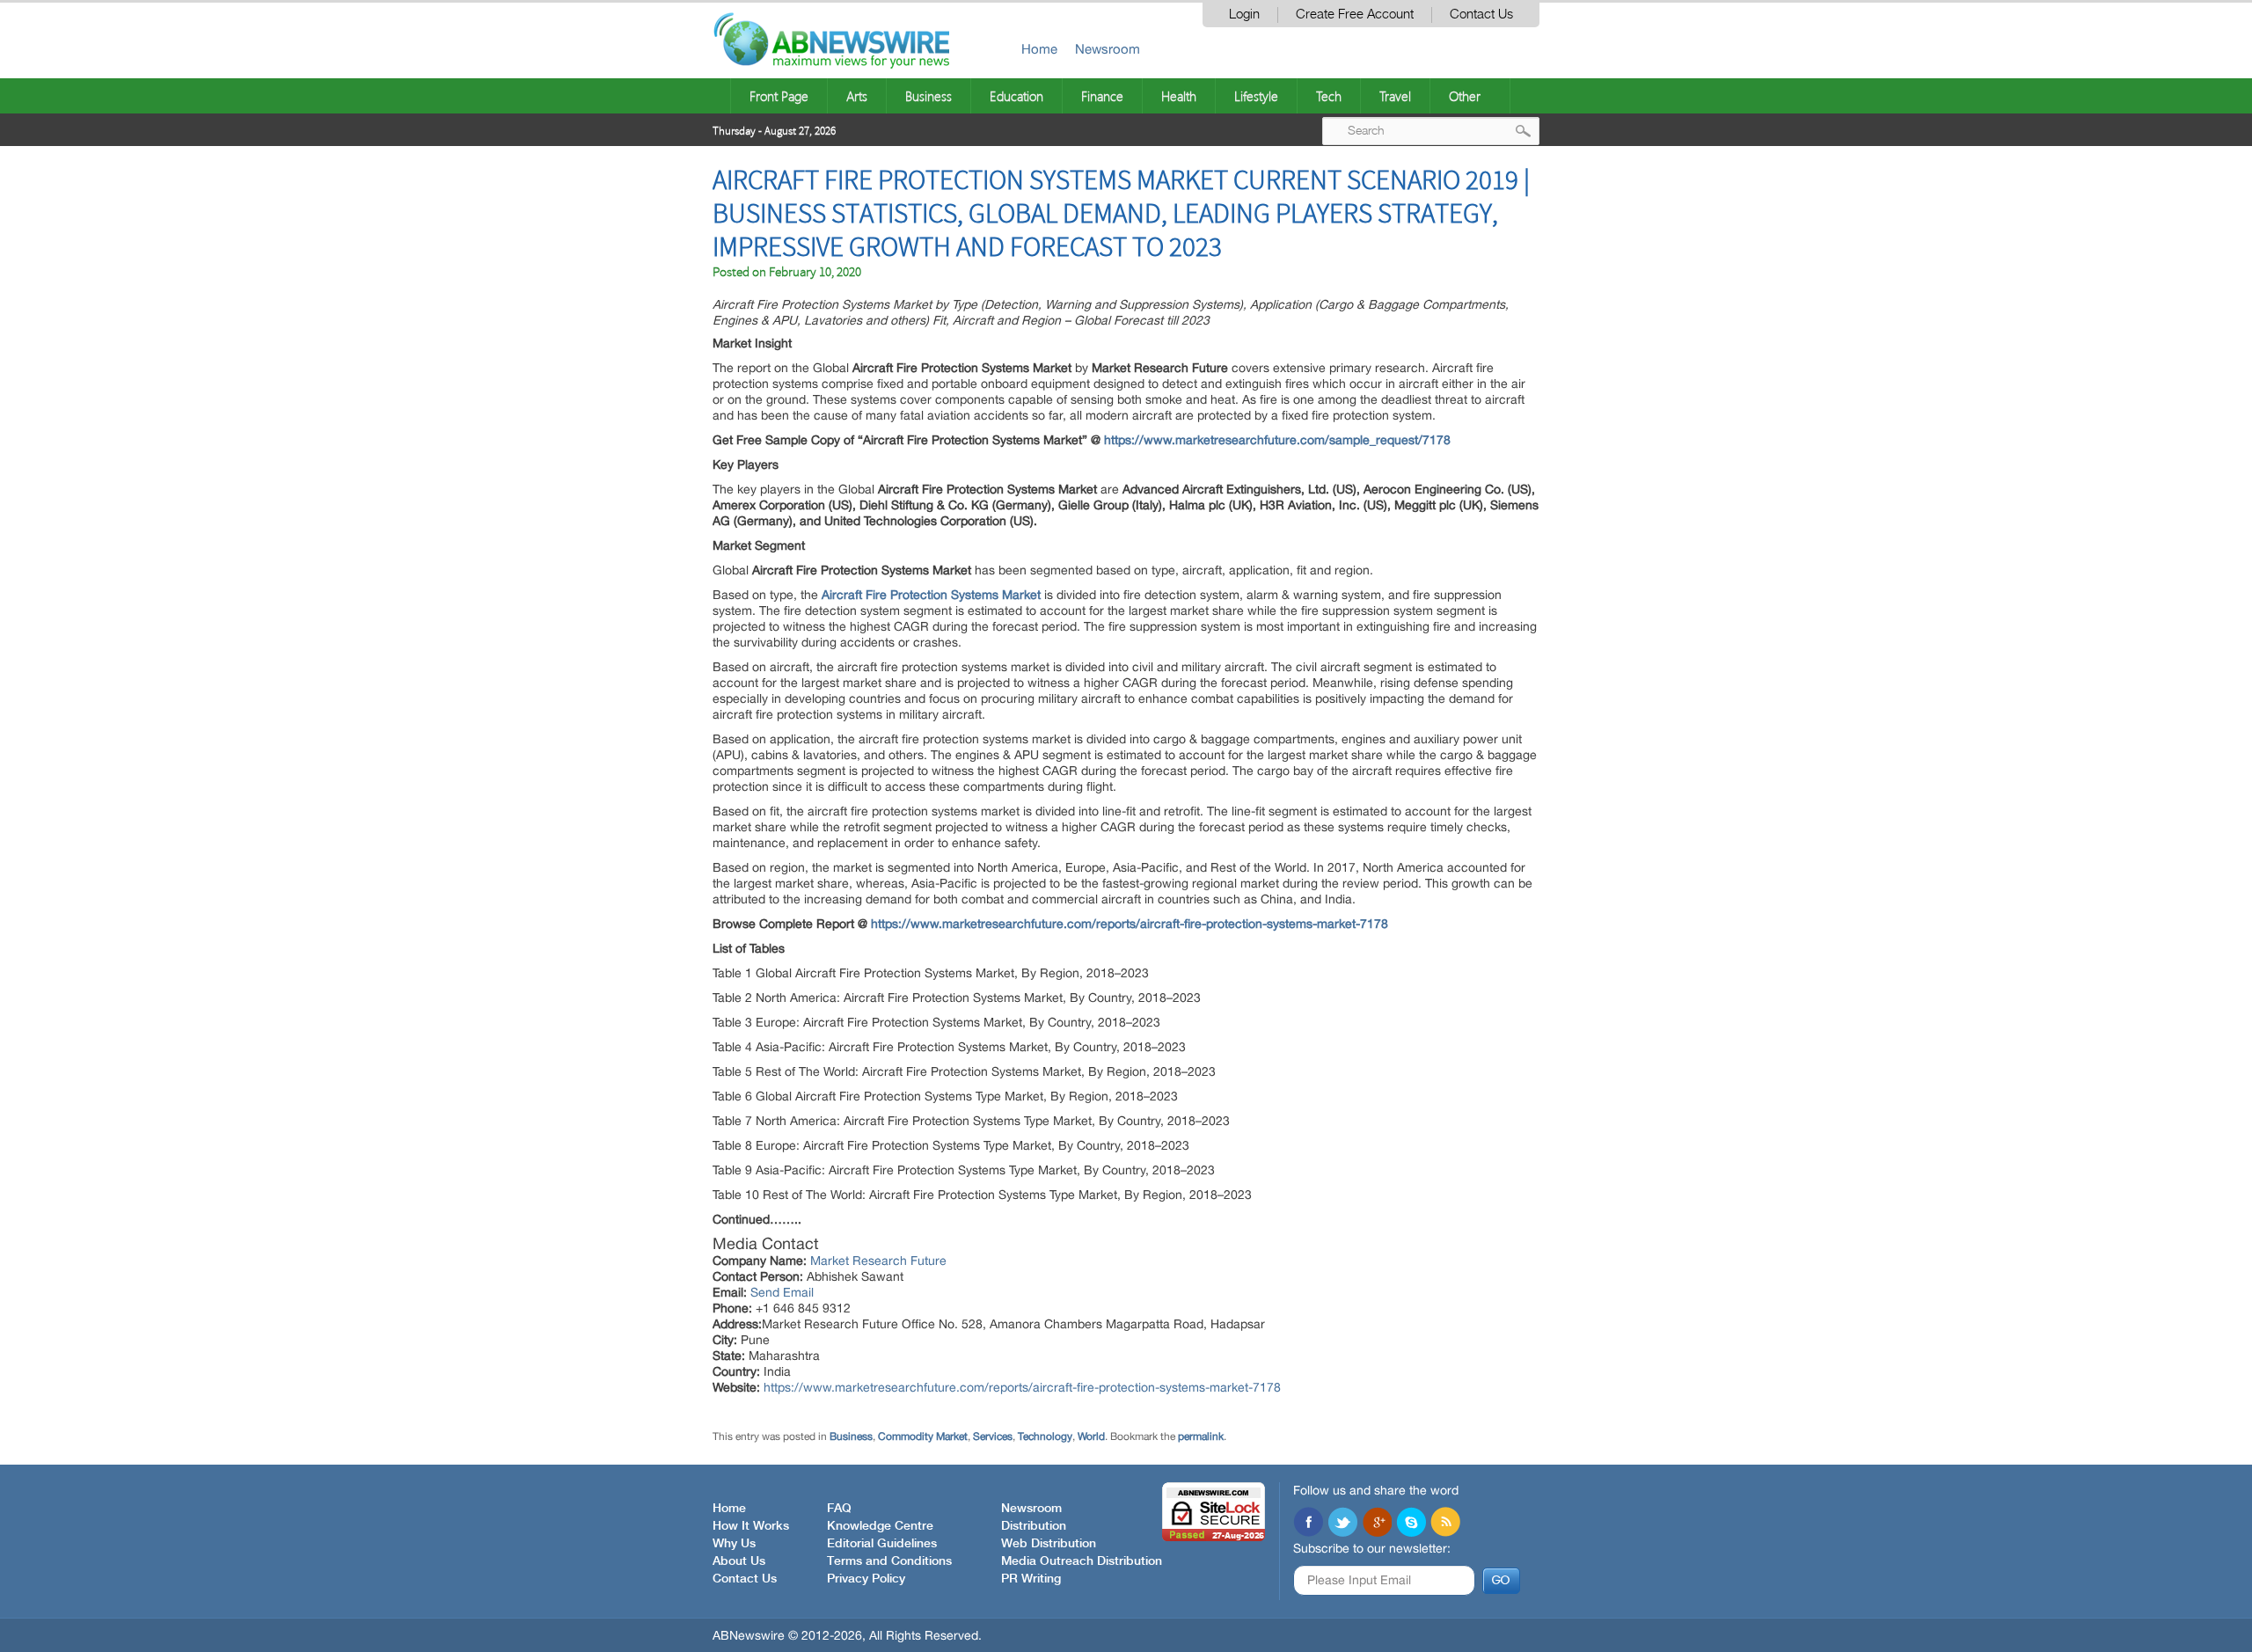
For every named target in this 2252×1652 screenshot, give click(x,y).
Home (1039, 49)
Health (1179, 96)
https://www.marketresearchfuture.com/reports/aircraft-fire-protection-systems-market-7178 (1130, 924)
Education (1016, 96)
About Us (739, 1561)
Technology (1045, 1436)
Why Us (734, 1544)
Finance (1102, 96)
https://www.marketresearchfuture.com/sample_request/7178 (1277, 440)
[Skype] (1411, 1524)
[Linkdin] (1377, 1524)
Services (993, 1436)
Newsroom (1108, 49)
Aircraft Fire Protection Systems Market (931, 595)
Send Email (782, 1292)
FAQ (839, 1509)
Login (1244, 15)
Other (1465, 96)
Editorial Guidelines (882, 1544)
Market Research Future (878, 1261)
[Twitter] (1342, 1524)
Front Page (779, 96)
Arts (857, 96)
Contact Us (1481, 15)
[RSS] (1445, 1524)
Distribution (1034, 1526)
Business (929, 96)
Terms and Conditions (889, 1561)
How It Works (751, 1526)
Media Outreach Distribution (1082, 1561)
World (1091, 1436)
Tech (1329, 96)
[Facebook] (1308, 1524)
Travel (1395, 96)
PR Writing (1031, 1579)
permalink (1201, 1436)
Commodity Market (923, 1436)
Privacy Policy (866, 1579)
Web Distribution (1049, 1544)
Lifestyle (1256, 96)
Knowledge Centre (880, 1526)
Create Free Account (1355, 15)
